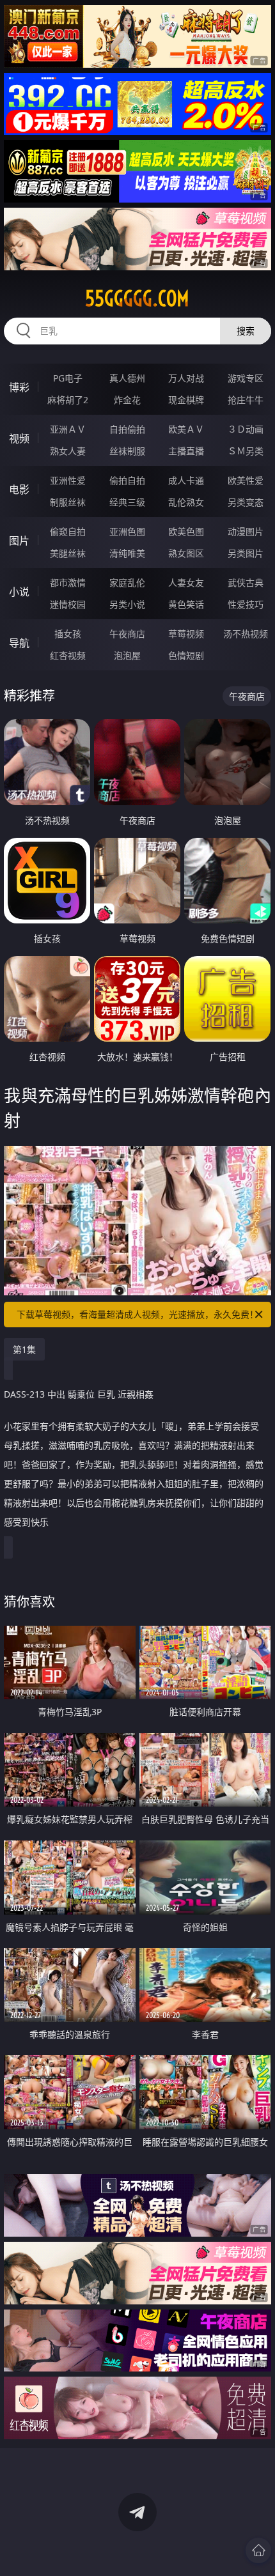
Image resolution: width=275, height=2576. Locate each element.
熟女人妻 (68, 451)
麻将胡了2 (68, 400)
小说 (19, 592)
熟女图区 (186, 553)
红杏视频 (68, 655)
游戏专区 (246, 378)
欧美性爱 (246, 480)
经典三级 (127, 502)
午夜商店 (127, 634)
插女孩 (68, 634)
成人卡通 (186, 480)
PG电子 (68, 378)
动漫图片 (246, 531)
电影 (19, 490)
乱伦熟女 (186, 502)
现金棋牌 (186, 400)
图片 (19, 541)
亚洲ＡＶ (68, 429)
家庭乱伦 (127, 582)
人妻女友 (186, 582)
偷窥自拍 (68, 531)
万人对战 (186, 378)
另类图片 (246, 553)
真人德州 (127, 378)
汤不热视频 (246, 634)
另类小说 (127, 604)
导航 (19, 643)
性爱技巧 (246, 604)
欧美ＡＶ (186, 429)
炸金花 (127, 400)
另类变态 (246, 502)
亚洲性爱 (68, 480)
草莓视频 (186, 634)
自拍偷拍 (127, 429)
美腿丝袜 (68, 553)
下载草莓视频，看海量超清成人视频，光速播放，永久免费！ (137, 1314)
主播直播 (186, 451)
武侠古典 (246, 582)
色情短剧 (186, 655)
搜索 (246, 331)
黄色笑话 (186, 604)
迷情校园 (68, 604)
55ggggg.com (137, 298)
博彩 (19, 387)
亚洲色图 (127, 531)
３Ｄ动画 (246, 429)
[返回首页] (258, 2550)
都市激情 (68, 582)
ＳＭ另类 (246, 451)
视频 (19, 438)
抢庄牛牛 (246, 400)
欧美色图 (186, 531)
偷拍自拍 (127, 480)
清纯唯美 (127, 553)
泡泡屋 (127, 655)
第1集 (24, 1349)
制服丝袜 (68, 502)
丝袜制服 (127, 451)
